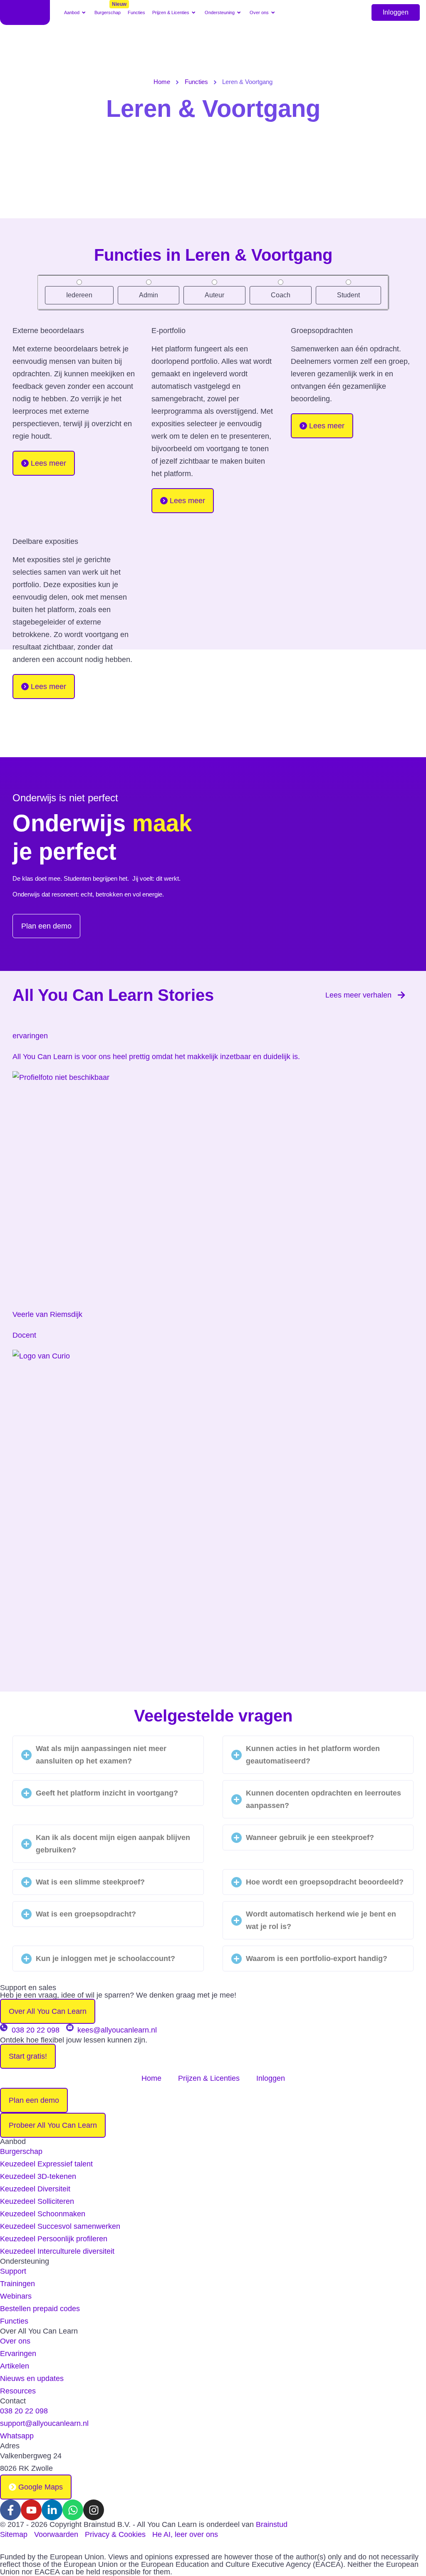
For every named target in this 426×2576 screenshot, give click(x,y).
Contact (13, 2401)
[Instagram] (94, 2510)
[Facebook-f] (10, 2510)
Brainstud (272, 2524)
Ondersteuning (25, 2261)
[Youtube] (31, 2510)
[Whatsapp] (73, 2510)
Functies (196, 82)
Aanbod (13, 2141)
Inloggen (396, 12)
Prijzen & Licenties (209, 2078)
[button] (76, 12)
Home (162, 82)
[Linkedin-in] (52, 2510)
